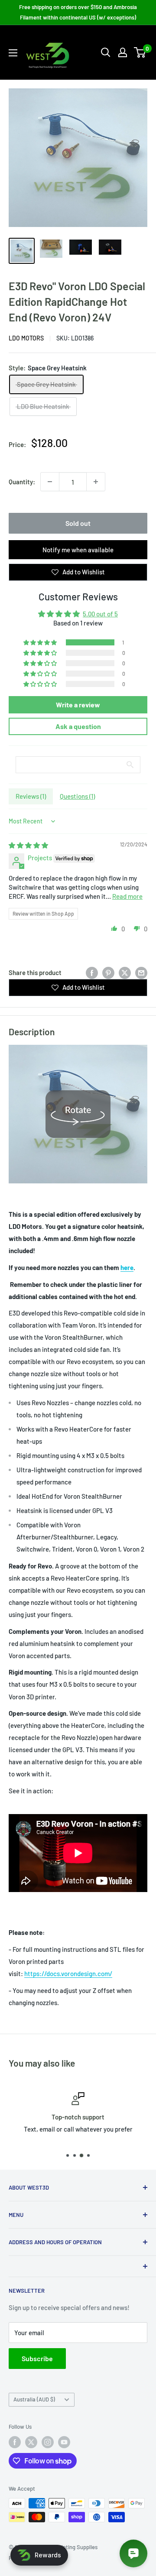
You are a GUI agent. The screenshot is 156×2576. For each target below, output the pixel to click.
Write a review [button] (78, 705)
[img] (28, 845)
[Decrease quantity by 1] (50, 482)
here (127, 1267)
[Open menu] (13, 53)
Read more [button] (127, 896)
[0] (140, 52)
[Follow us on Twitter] (31, 2442)
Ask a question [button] (78, 726)
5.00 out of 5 (100, 614)
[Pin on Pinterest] (108, 972)
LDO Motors (26, 338)
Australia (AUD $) (34, 2399)
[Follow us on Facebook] (15, 2442)
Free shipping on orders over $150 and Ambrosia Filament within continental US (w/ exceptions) (78, 12)
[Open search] (106, 52)
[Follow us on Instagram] (48, 2442)
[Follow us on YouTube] (64, 2442)
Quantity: (22, 482)
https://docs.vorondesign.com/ (68, 1973)
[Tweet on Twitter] (125, 972)
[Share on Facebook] (92, 972)
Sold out (78, 523)
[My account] (123, 52)
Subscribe (37, 2358)
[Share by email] (141, 972)
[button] (41, 642)
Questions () (77, 796)
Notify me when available (78, 550)
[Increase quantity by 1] (96, 482)
